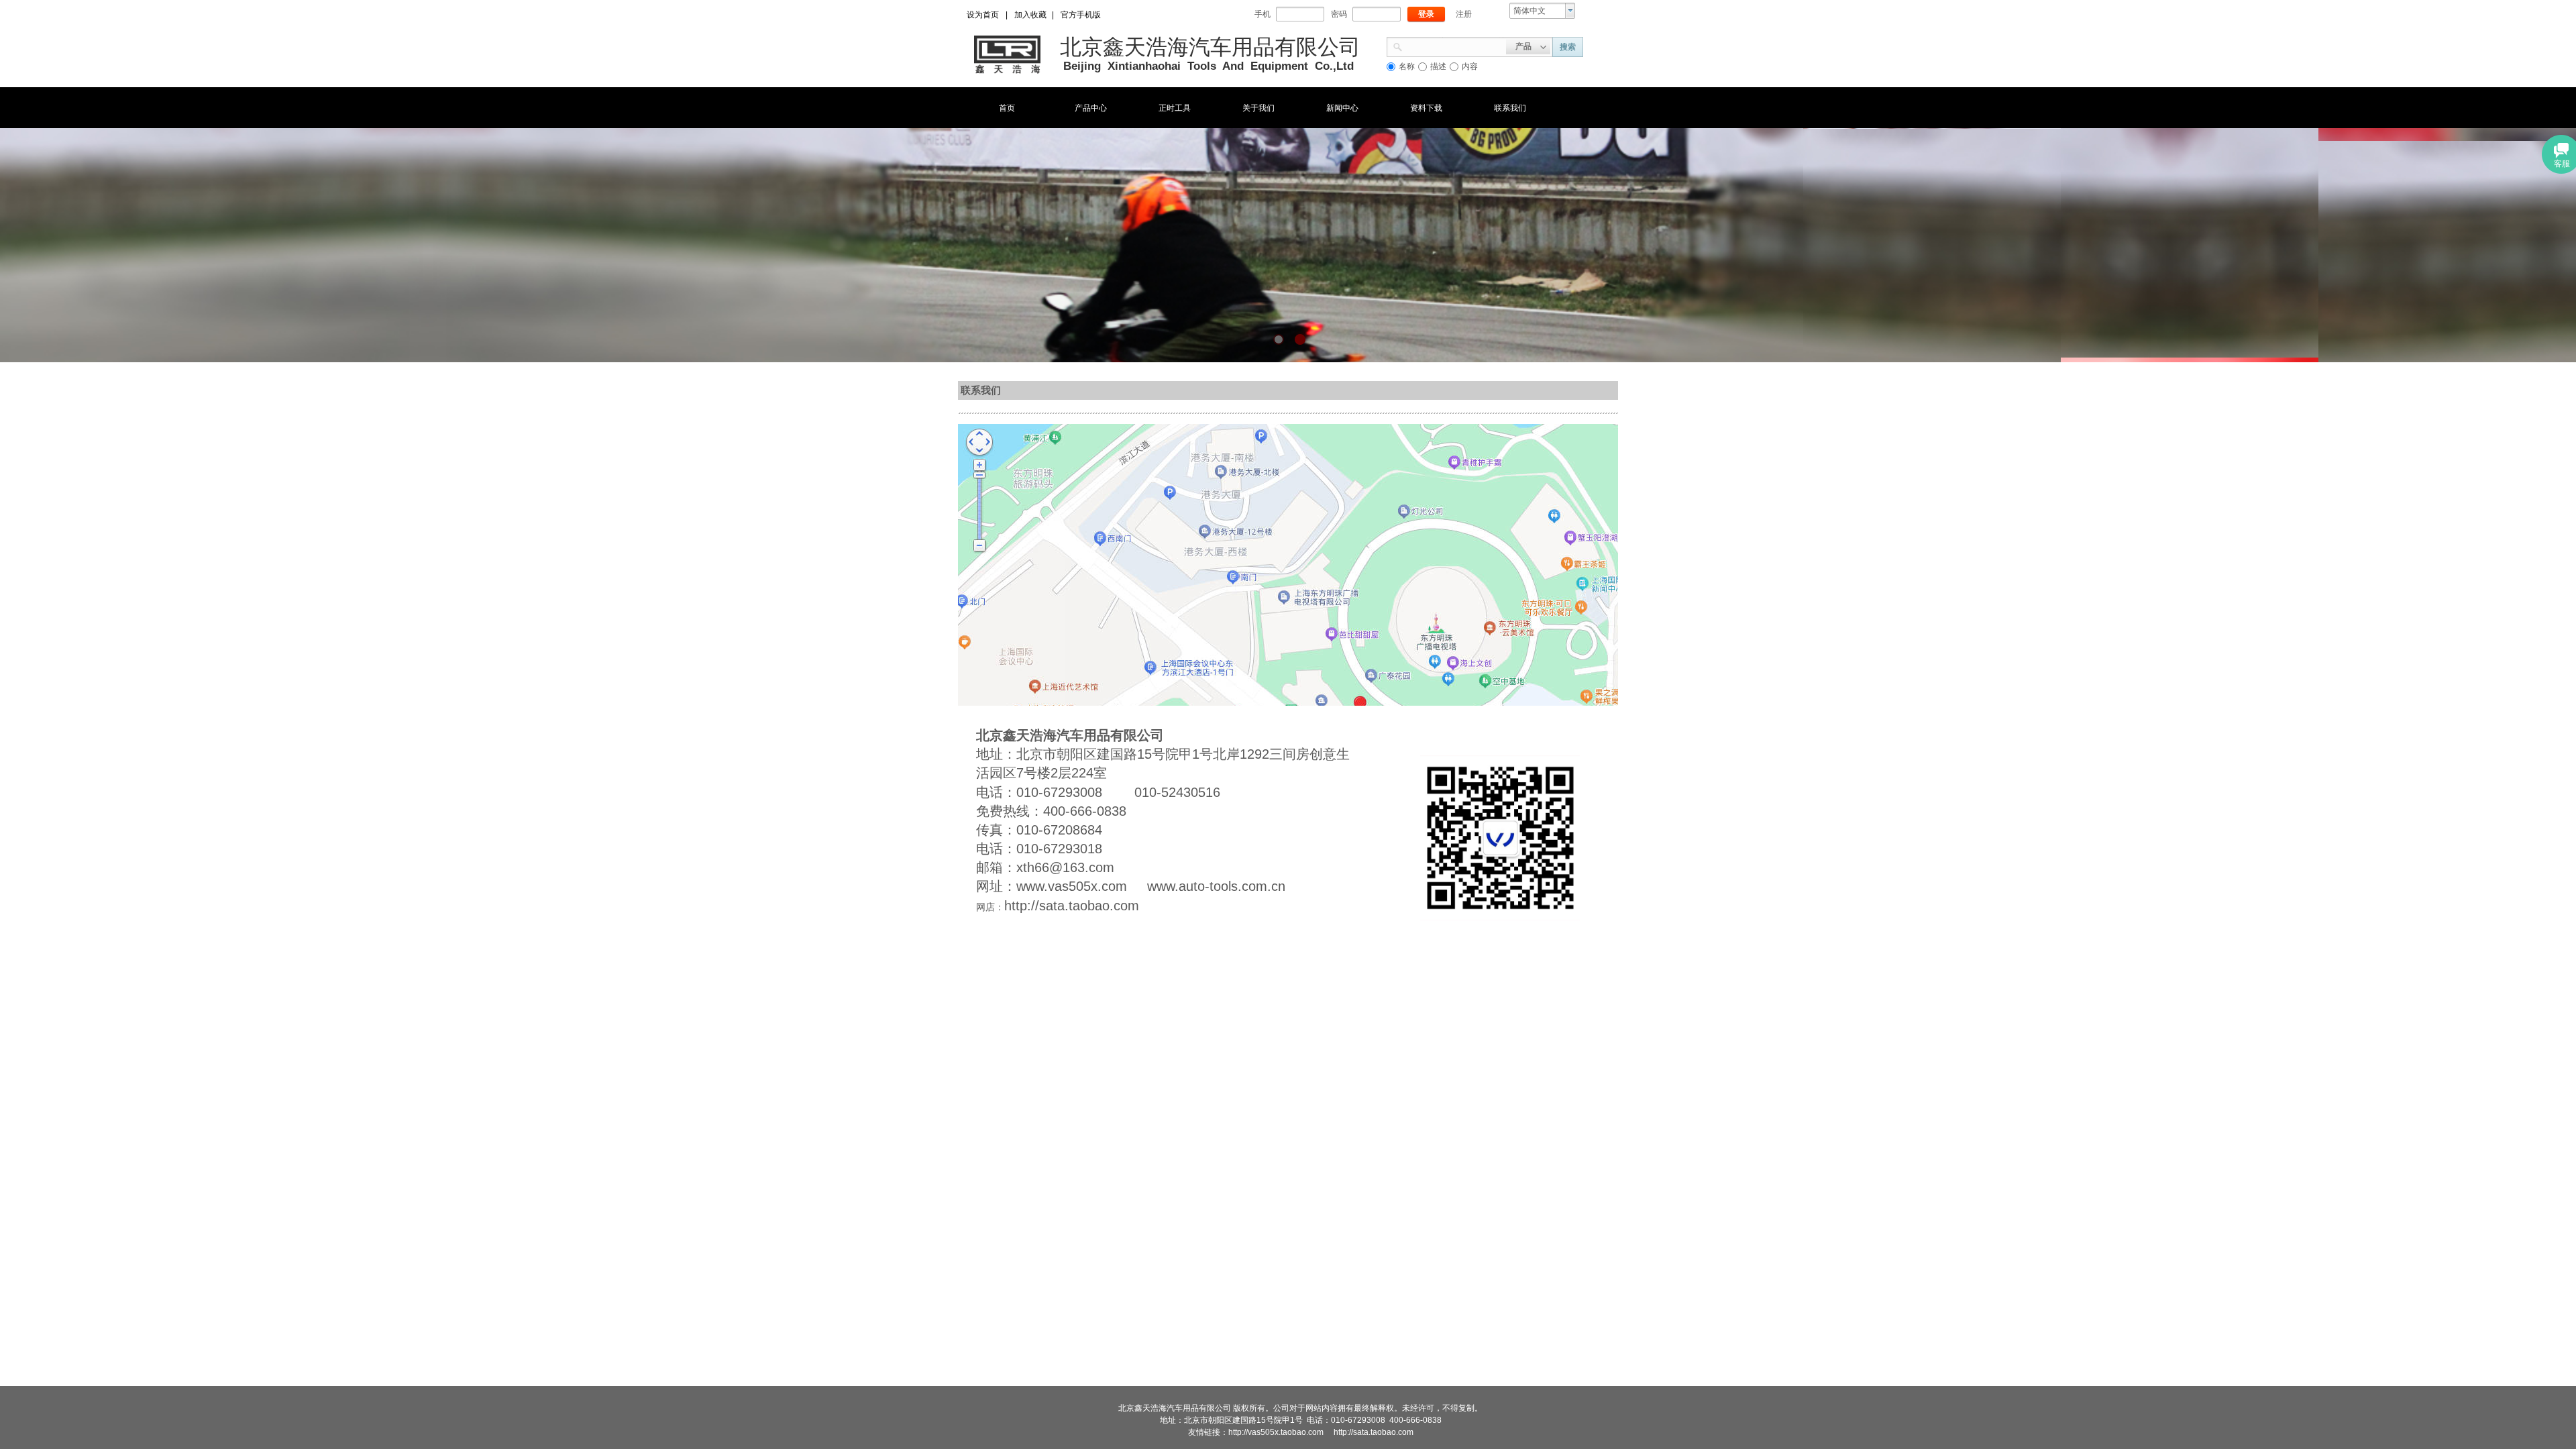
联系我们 (1510, 108)
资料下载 (1426, 108)
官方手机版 (1081, 15)
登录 (1426, 14)
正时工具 (1175, 108)
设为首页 (983, 15)
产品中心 (1091, 108)
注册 (1464, 14)
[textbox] (1454, 46)
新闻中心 (1342, 108)
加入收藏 (1030, 15)
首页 (1007, 108)
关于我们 (1258, 108)
